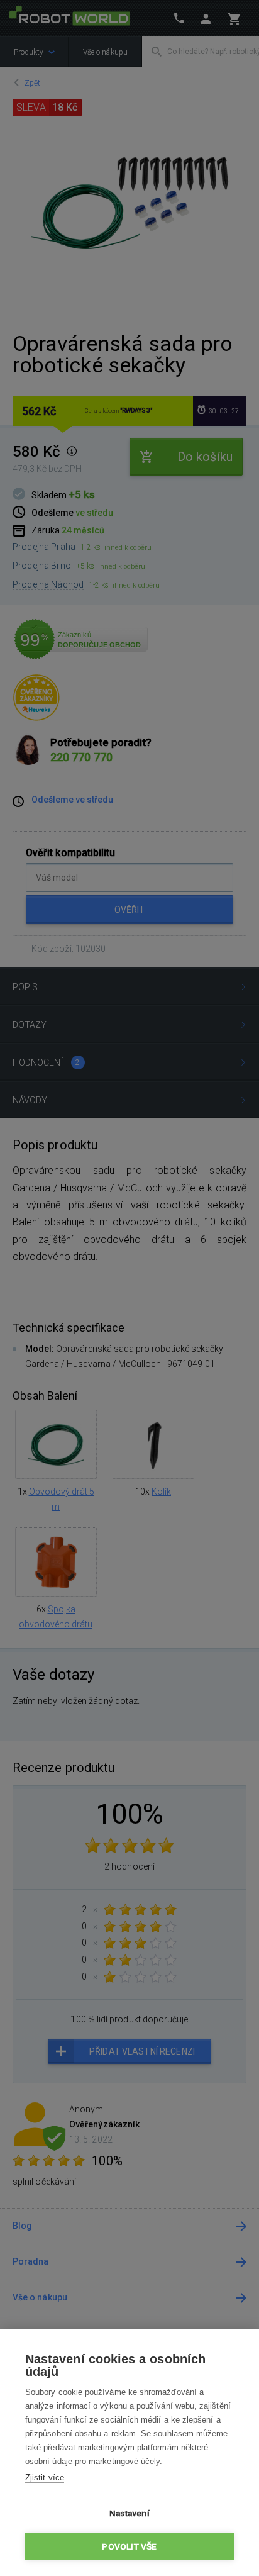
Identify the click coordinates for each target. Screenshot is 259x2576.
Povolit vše (129, 2546)
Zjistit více (45, 2478)
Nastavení (129, 2513)
